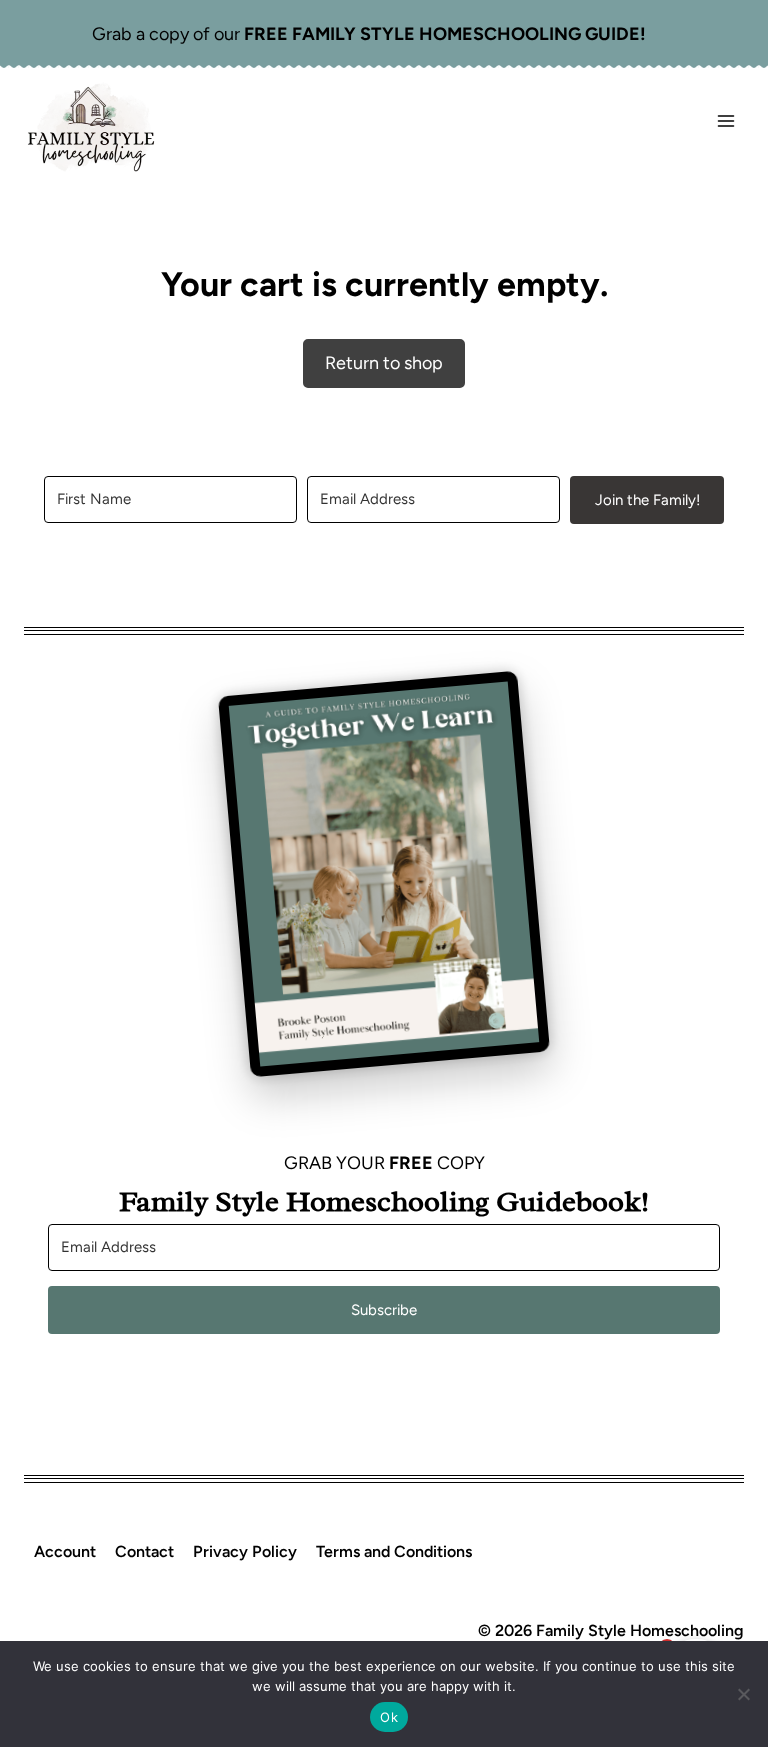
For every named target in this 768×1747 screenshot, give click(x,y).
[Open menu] (725, 121)
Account (65, 1551)
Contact (144, 1551)
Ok (389, 1717)
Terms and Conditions (394, 1551)
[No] (743, 1694)
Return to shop (384, 363)
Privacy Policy (245, 1551)
